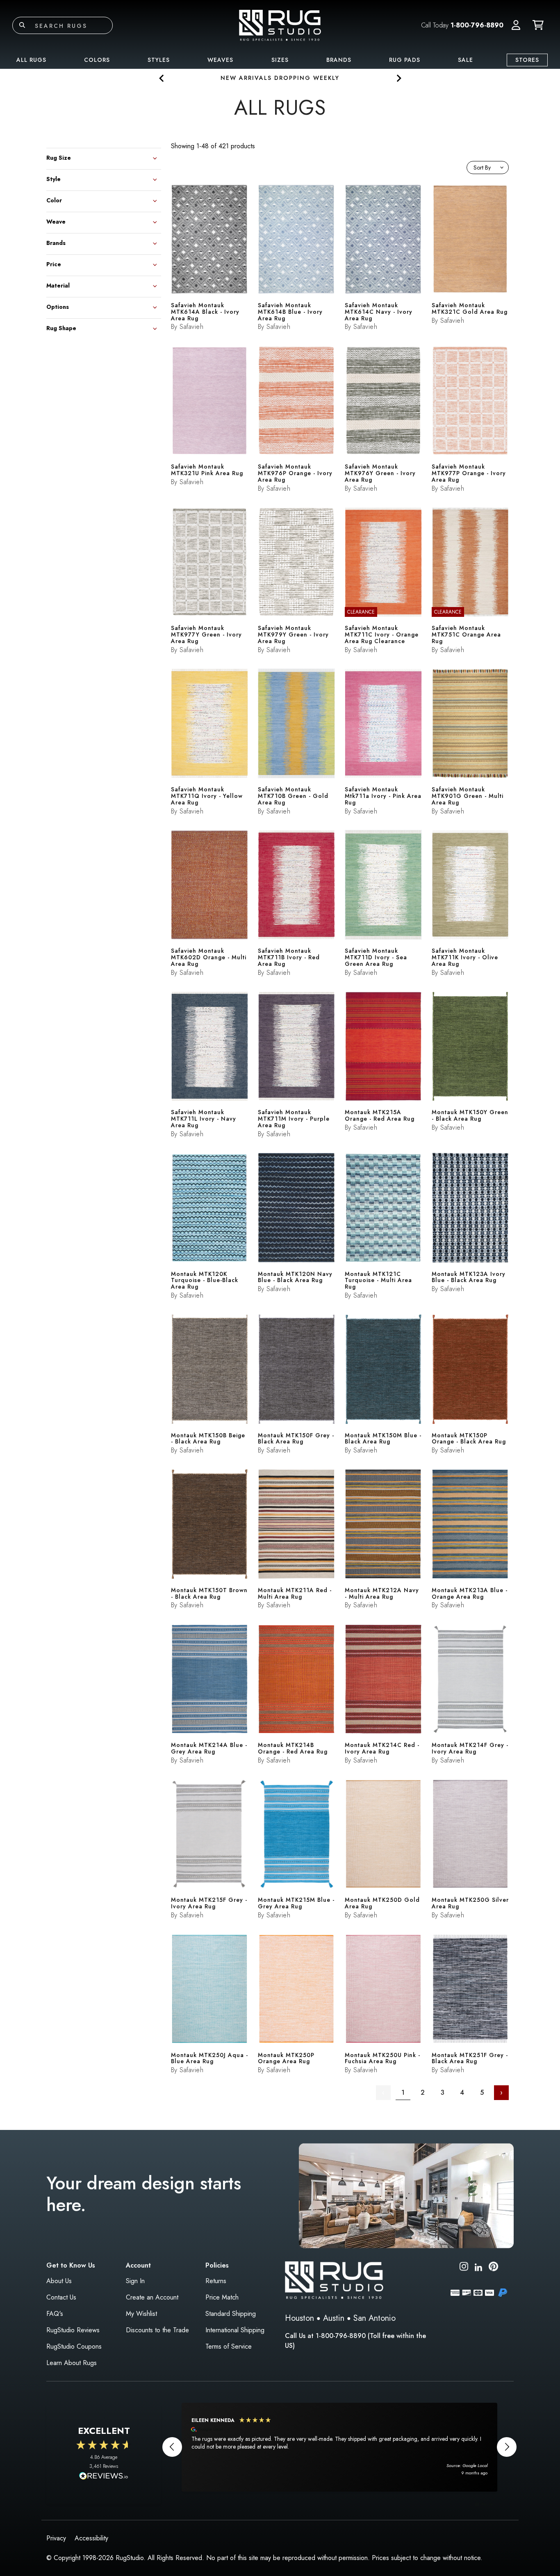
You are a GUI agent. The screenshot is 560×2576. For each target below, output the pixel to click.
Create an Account (152, 2297)
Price (54, 264)
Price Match (222, 2297)
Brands (339, 60)
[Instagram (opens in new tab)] (464, 2268)
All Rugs (31, 60)
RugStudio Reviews (73, 2330)
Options (58, 306)
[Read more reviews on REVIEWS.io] (104, 2477)
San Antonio (374, 2318)
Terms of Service (229, 2346)
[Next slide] (398, 78)
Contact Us (61, 2297)
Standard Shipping (231, 2314)
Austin (334, 2318)
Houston (299, 2318)
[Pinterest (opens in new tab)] (493, 2268)
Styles (159, 60)
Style (53, 178)
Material (58, 285)
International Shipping (235, 2330)
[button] (516, 25)
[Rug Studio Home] (280, 25)
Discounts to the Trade (157, 2330)
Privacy (56, 2538)
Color (54, 200)
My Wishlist (141, 2314)
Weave (56, 221)
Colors (97, 60)
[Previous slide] (162, 78)
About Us (59, 2281)
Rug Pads (405, 60)
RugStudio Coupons (74, 2346)
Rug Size (59, 157)
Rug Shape (61, 327)
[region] (339, 2447)
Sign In (135, 2281)
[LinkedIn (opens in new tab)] (478, 2266)
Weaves (220, 60)
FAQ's (55, 2314)
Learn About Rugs (72, 2363)
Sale (466, 60)
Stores (527, 60)
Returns (216, 2281)
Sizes (280, 60)
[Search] (22, 25)
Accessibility (91, 2538)
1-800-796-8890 (477, 25)
